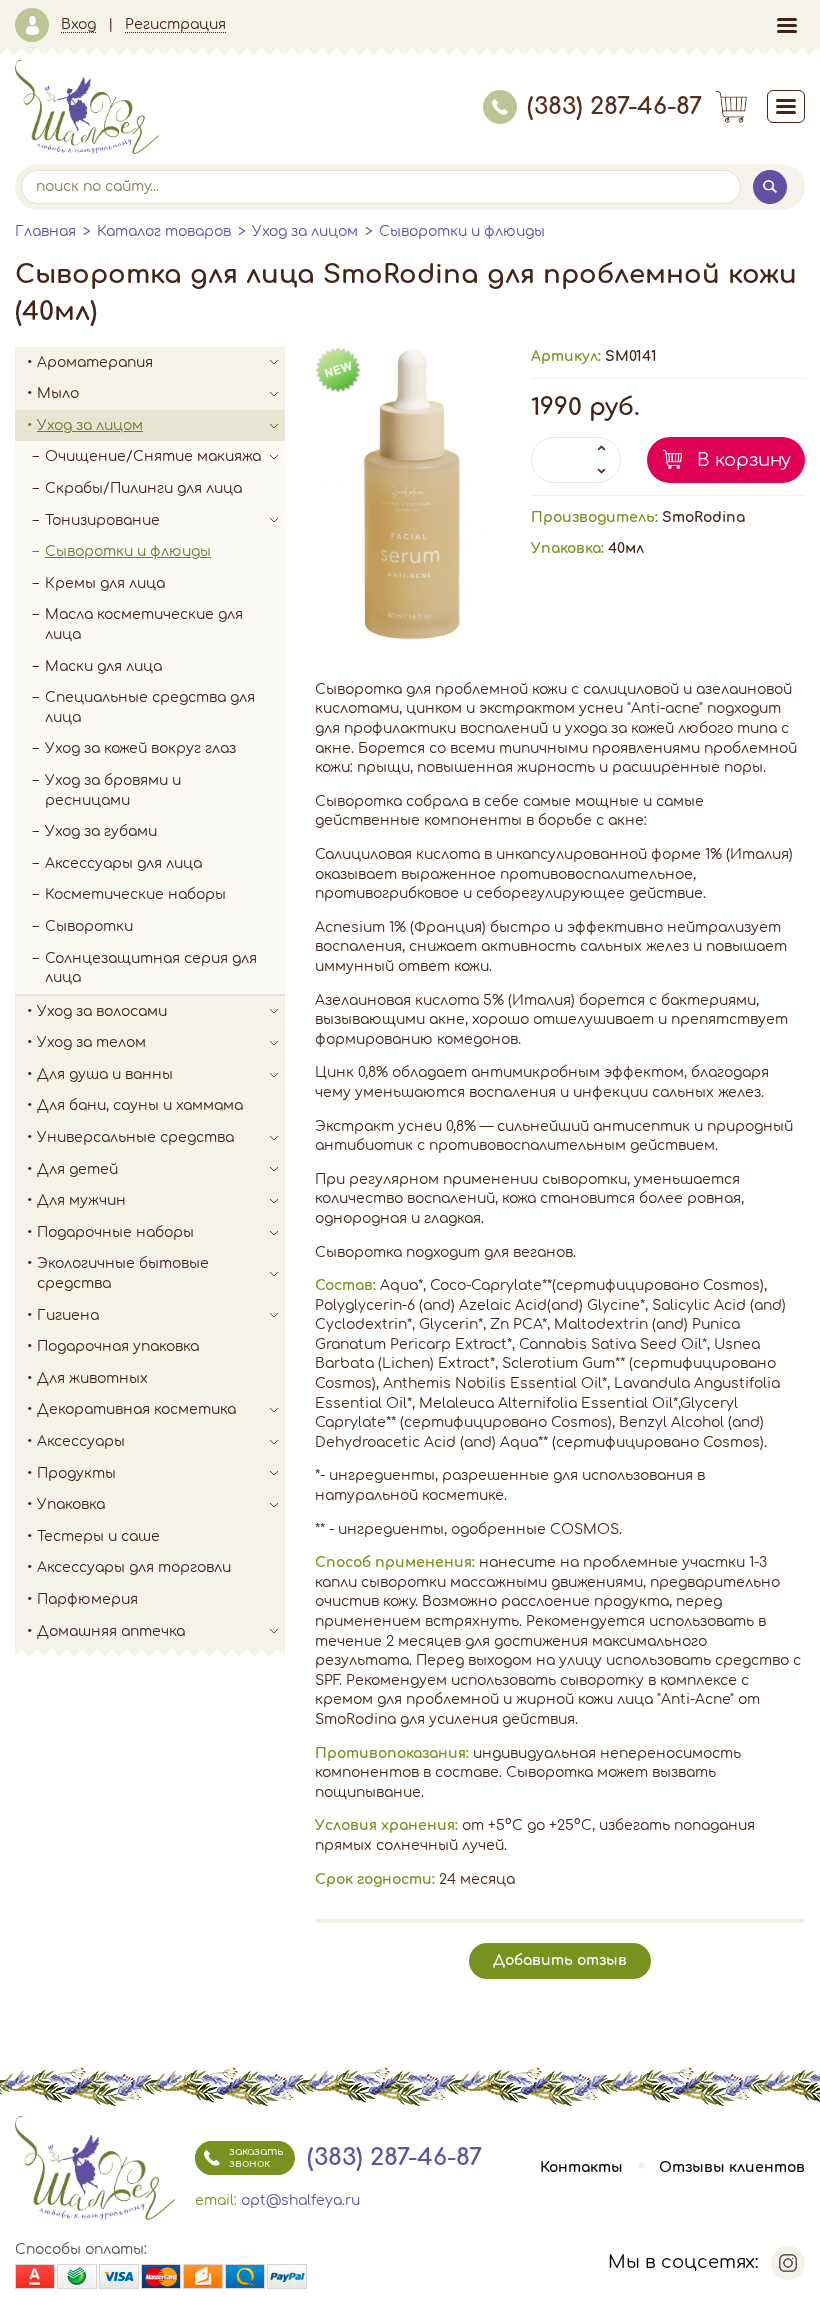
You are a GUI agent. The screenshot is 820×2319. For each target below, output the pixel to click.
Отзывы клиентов (732, 2167)
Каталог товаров (164, 231)
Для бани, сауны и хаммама (140, 1105)
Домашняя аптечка (111, 1631)
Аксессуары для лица (123, 863)
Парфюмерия (87, 1599)
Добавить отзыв (560, 1960)
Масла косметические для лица (144, 624)
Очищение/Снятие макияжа (153, 456)
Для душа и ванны (105, 1074)
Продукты (76, 1473)
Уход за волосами (102, 1011)
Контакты (581, 2167)
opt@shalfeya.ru (300, 2200)
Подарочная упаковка (118, 1346)
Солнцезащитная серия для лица (151, 968)
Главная (45, 231)
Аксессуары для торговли (134, 1567)
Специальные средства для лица (150, 707)
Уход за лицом (305, 231)
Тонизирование (102, 520)
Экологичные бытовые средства (123, 1273)
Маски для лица (103, 666)
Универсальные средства (135, 1137)
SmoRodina (703, 517)
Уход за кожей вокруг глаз (140, 748)
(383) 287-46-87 (614, 106)
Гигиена (68, 1315)
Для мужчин (81, 1200)
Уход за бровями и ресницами (113, 790)
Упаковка (71, 1504)
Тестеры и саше (98, 1536)
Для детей (77, 1169)
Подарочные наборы (115, 1232)
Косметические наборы (135, 894)
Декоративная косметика (136, 1409)
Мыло (58, 393)
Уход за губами (101, 831)
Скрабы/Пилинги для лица (143, 488)
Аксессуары (81, 1441)
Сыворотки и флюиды (462, 231)
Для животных (92, 1378)
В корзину (744, 460)
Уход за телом (91, 1042)
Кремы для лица (105, 583)
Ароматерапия (95, 362)
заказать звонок (256, 2157)
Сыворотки (89, 926)
